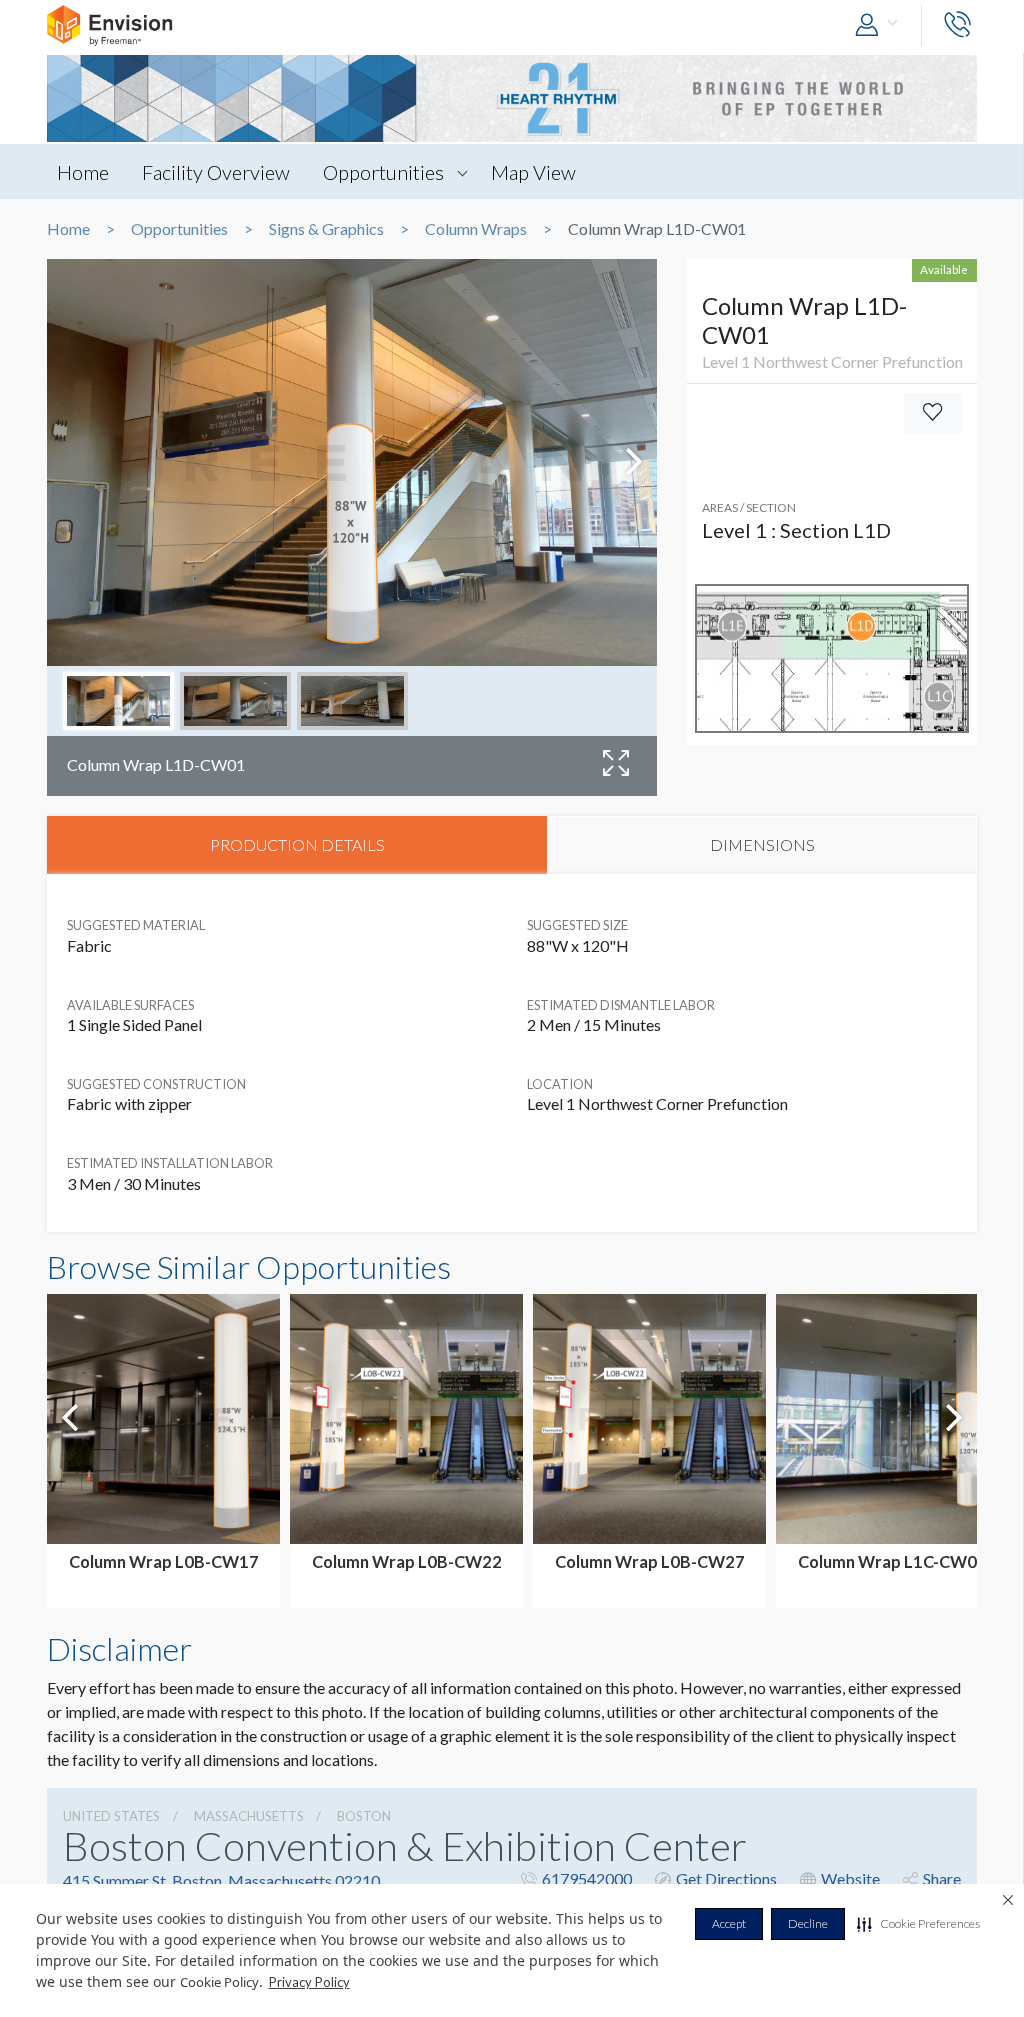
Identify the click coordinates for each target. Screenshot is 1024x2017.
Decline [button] (808, 1923)
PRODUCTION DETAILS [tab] (297, 844)
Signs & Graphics (326, 229)
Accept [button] (729, 1923)
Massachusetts (249, 1816)
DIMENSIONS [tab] (762, 844)
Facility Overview (216, 172)
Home (83, 172)
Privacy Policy (309, 1982)
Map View (533, 172)
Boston (364, 1816)
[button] (918, 1924)
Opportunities (383, 172)
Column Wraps (476, 229)
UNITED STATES (111, 1816)
